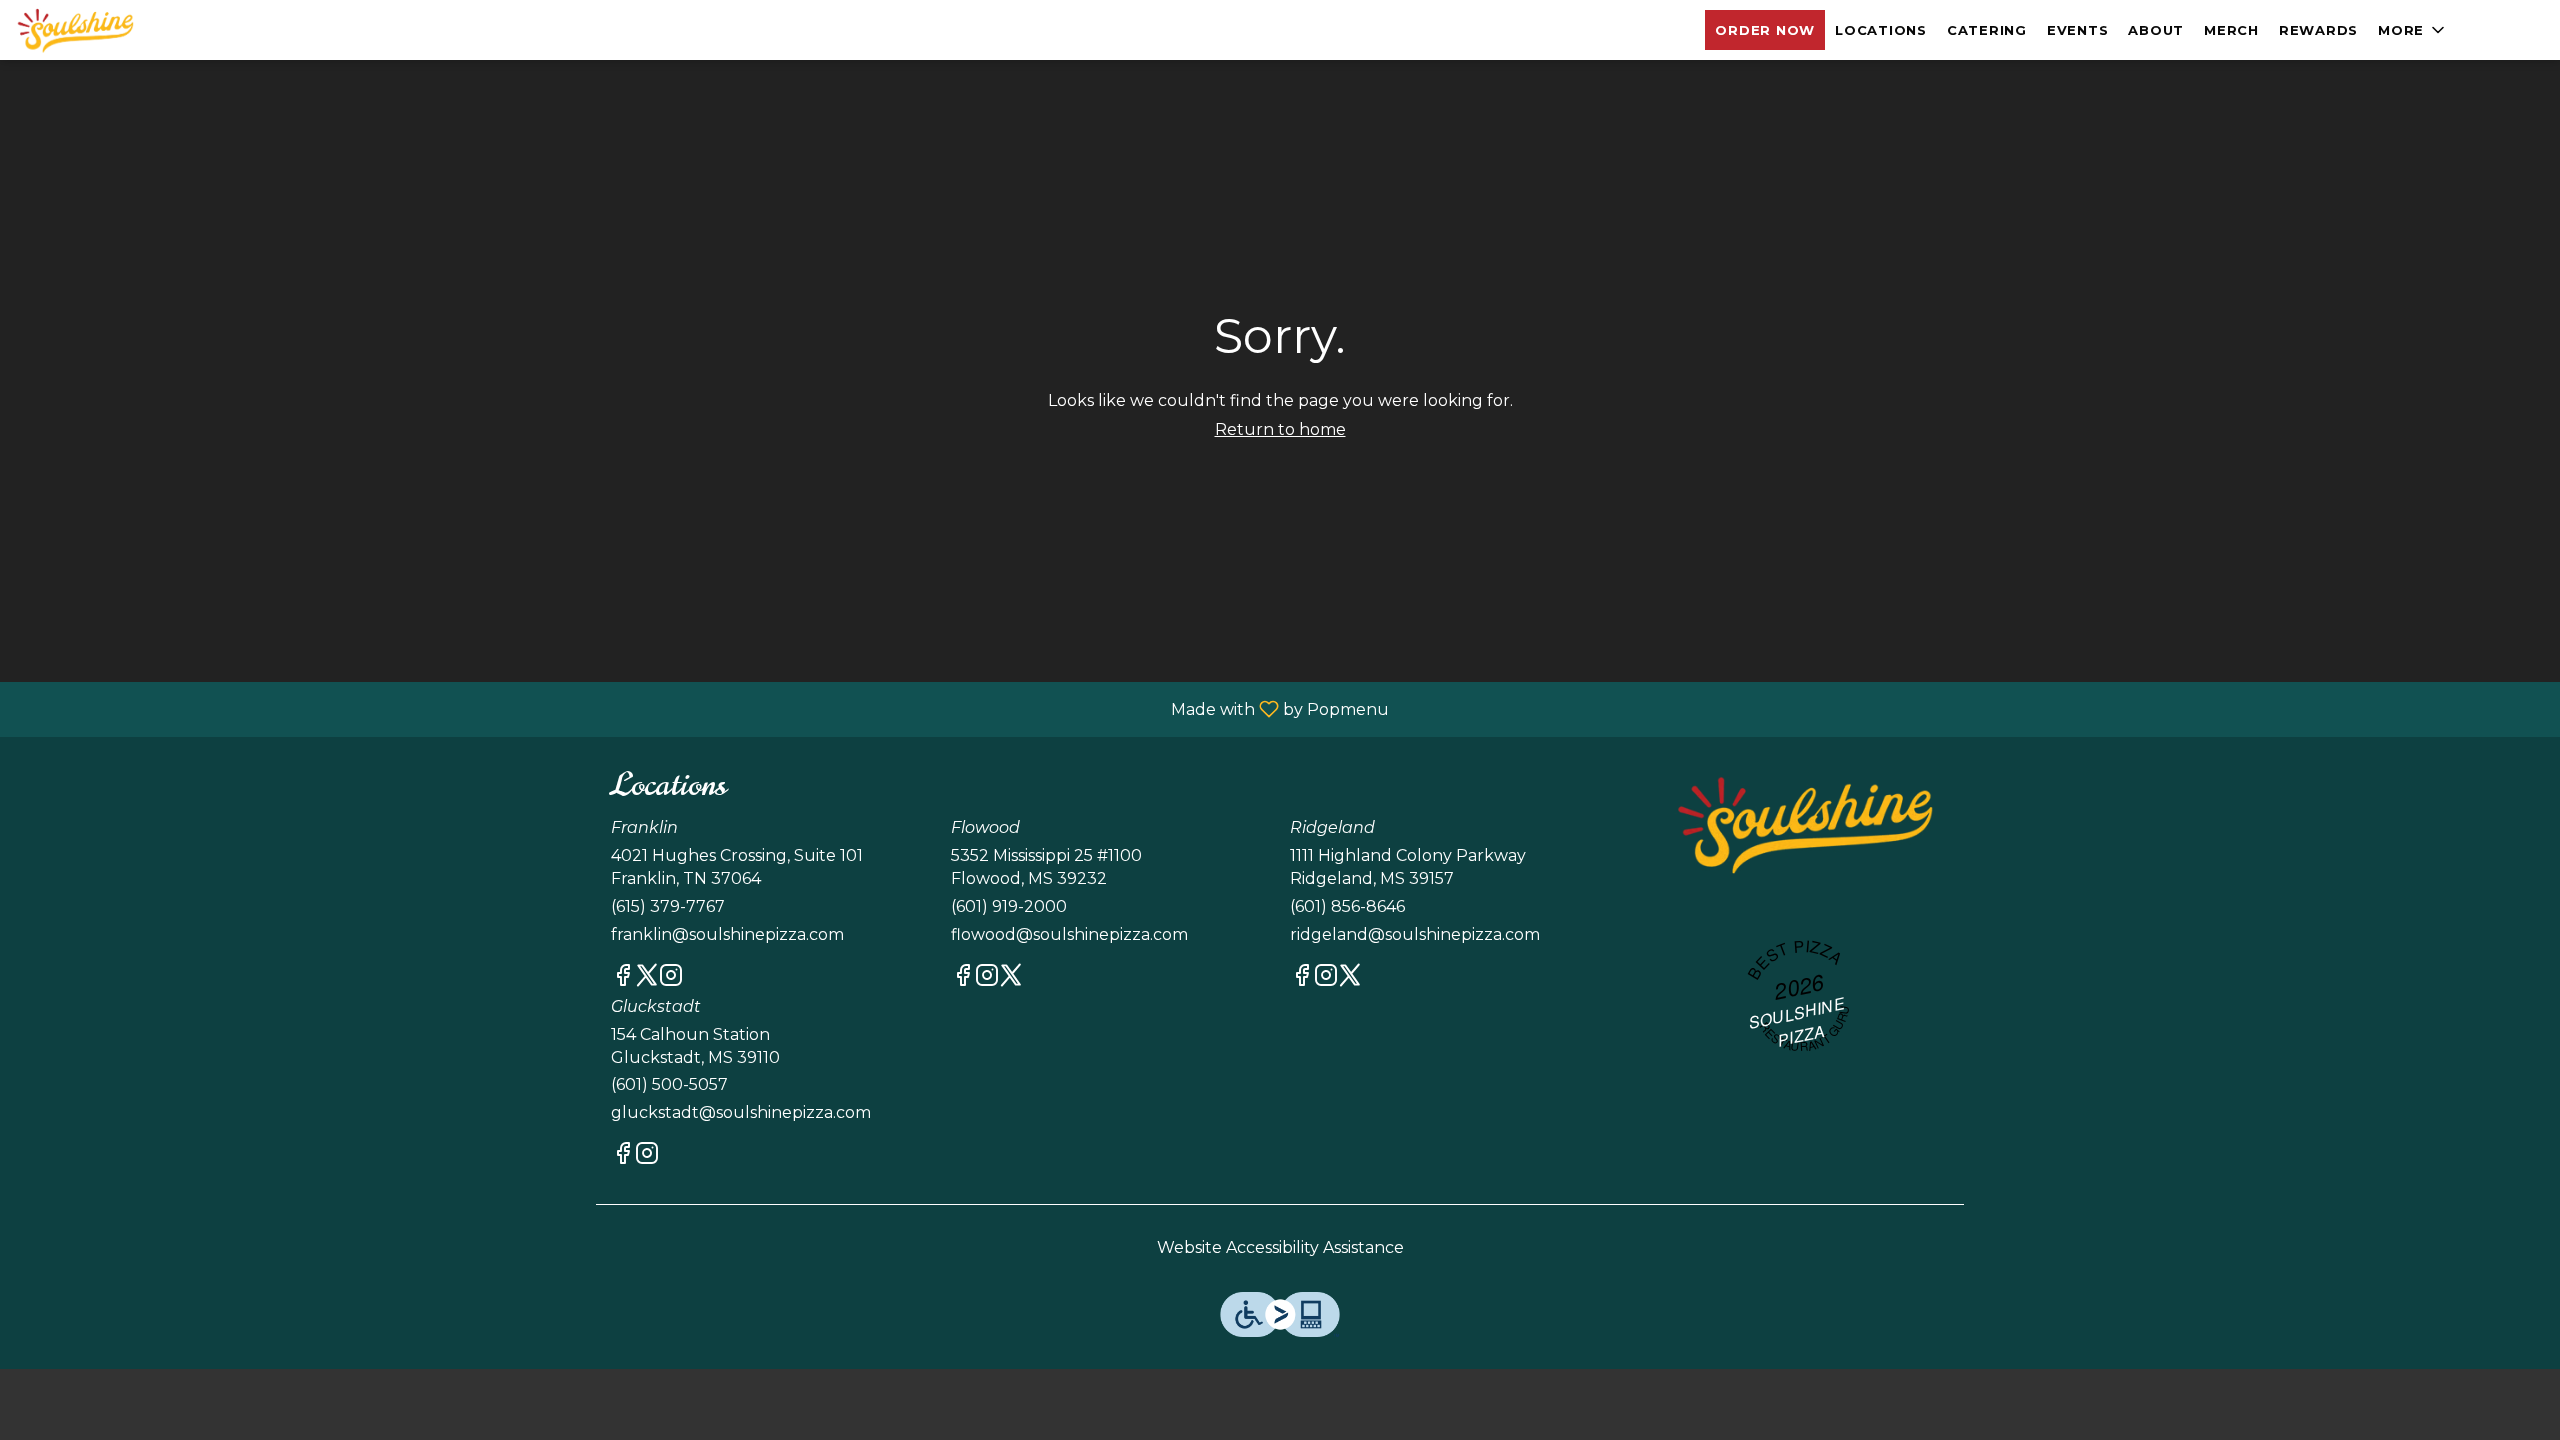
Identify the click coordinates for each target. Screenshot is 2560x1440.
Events (2078, 30)
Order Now (1765, 30)
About (2156, 30)
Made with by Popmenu (702, 708)
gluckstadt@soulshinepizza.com (741, 1112)
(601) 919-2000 (1009, 906)
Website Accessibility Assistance (1280, 1247)
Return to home (1280, 429)
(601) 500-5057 (669, 1084)
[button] (2413, 30)
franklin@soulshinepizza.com (727, 934)
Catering (1987, 30)
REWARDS (2318, 30)
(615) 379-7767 (668, 906)
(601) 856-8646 (1347, 906)
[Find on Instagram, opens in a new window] (671, 978)
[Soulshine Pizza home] (106, 30)
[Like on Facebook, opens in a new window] (623, 978)
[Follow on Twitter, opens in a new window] (647, 978)
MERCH (2231, 30)
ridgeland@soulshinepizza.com (1415, 934)
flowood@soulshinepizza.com (1069, 934)
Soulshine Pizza (1804, 824)
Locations (1881, 30)
